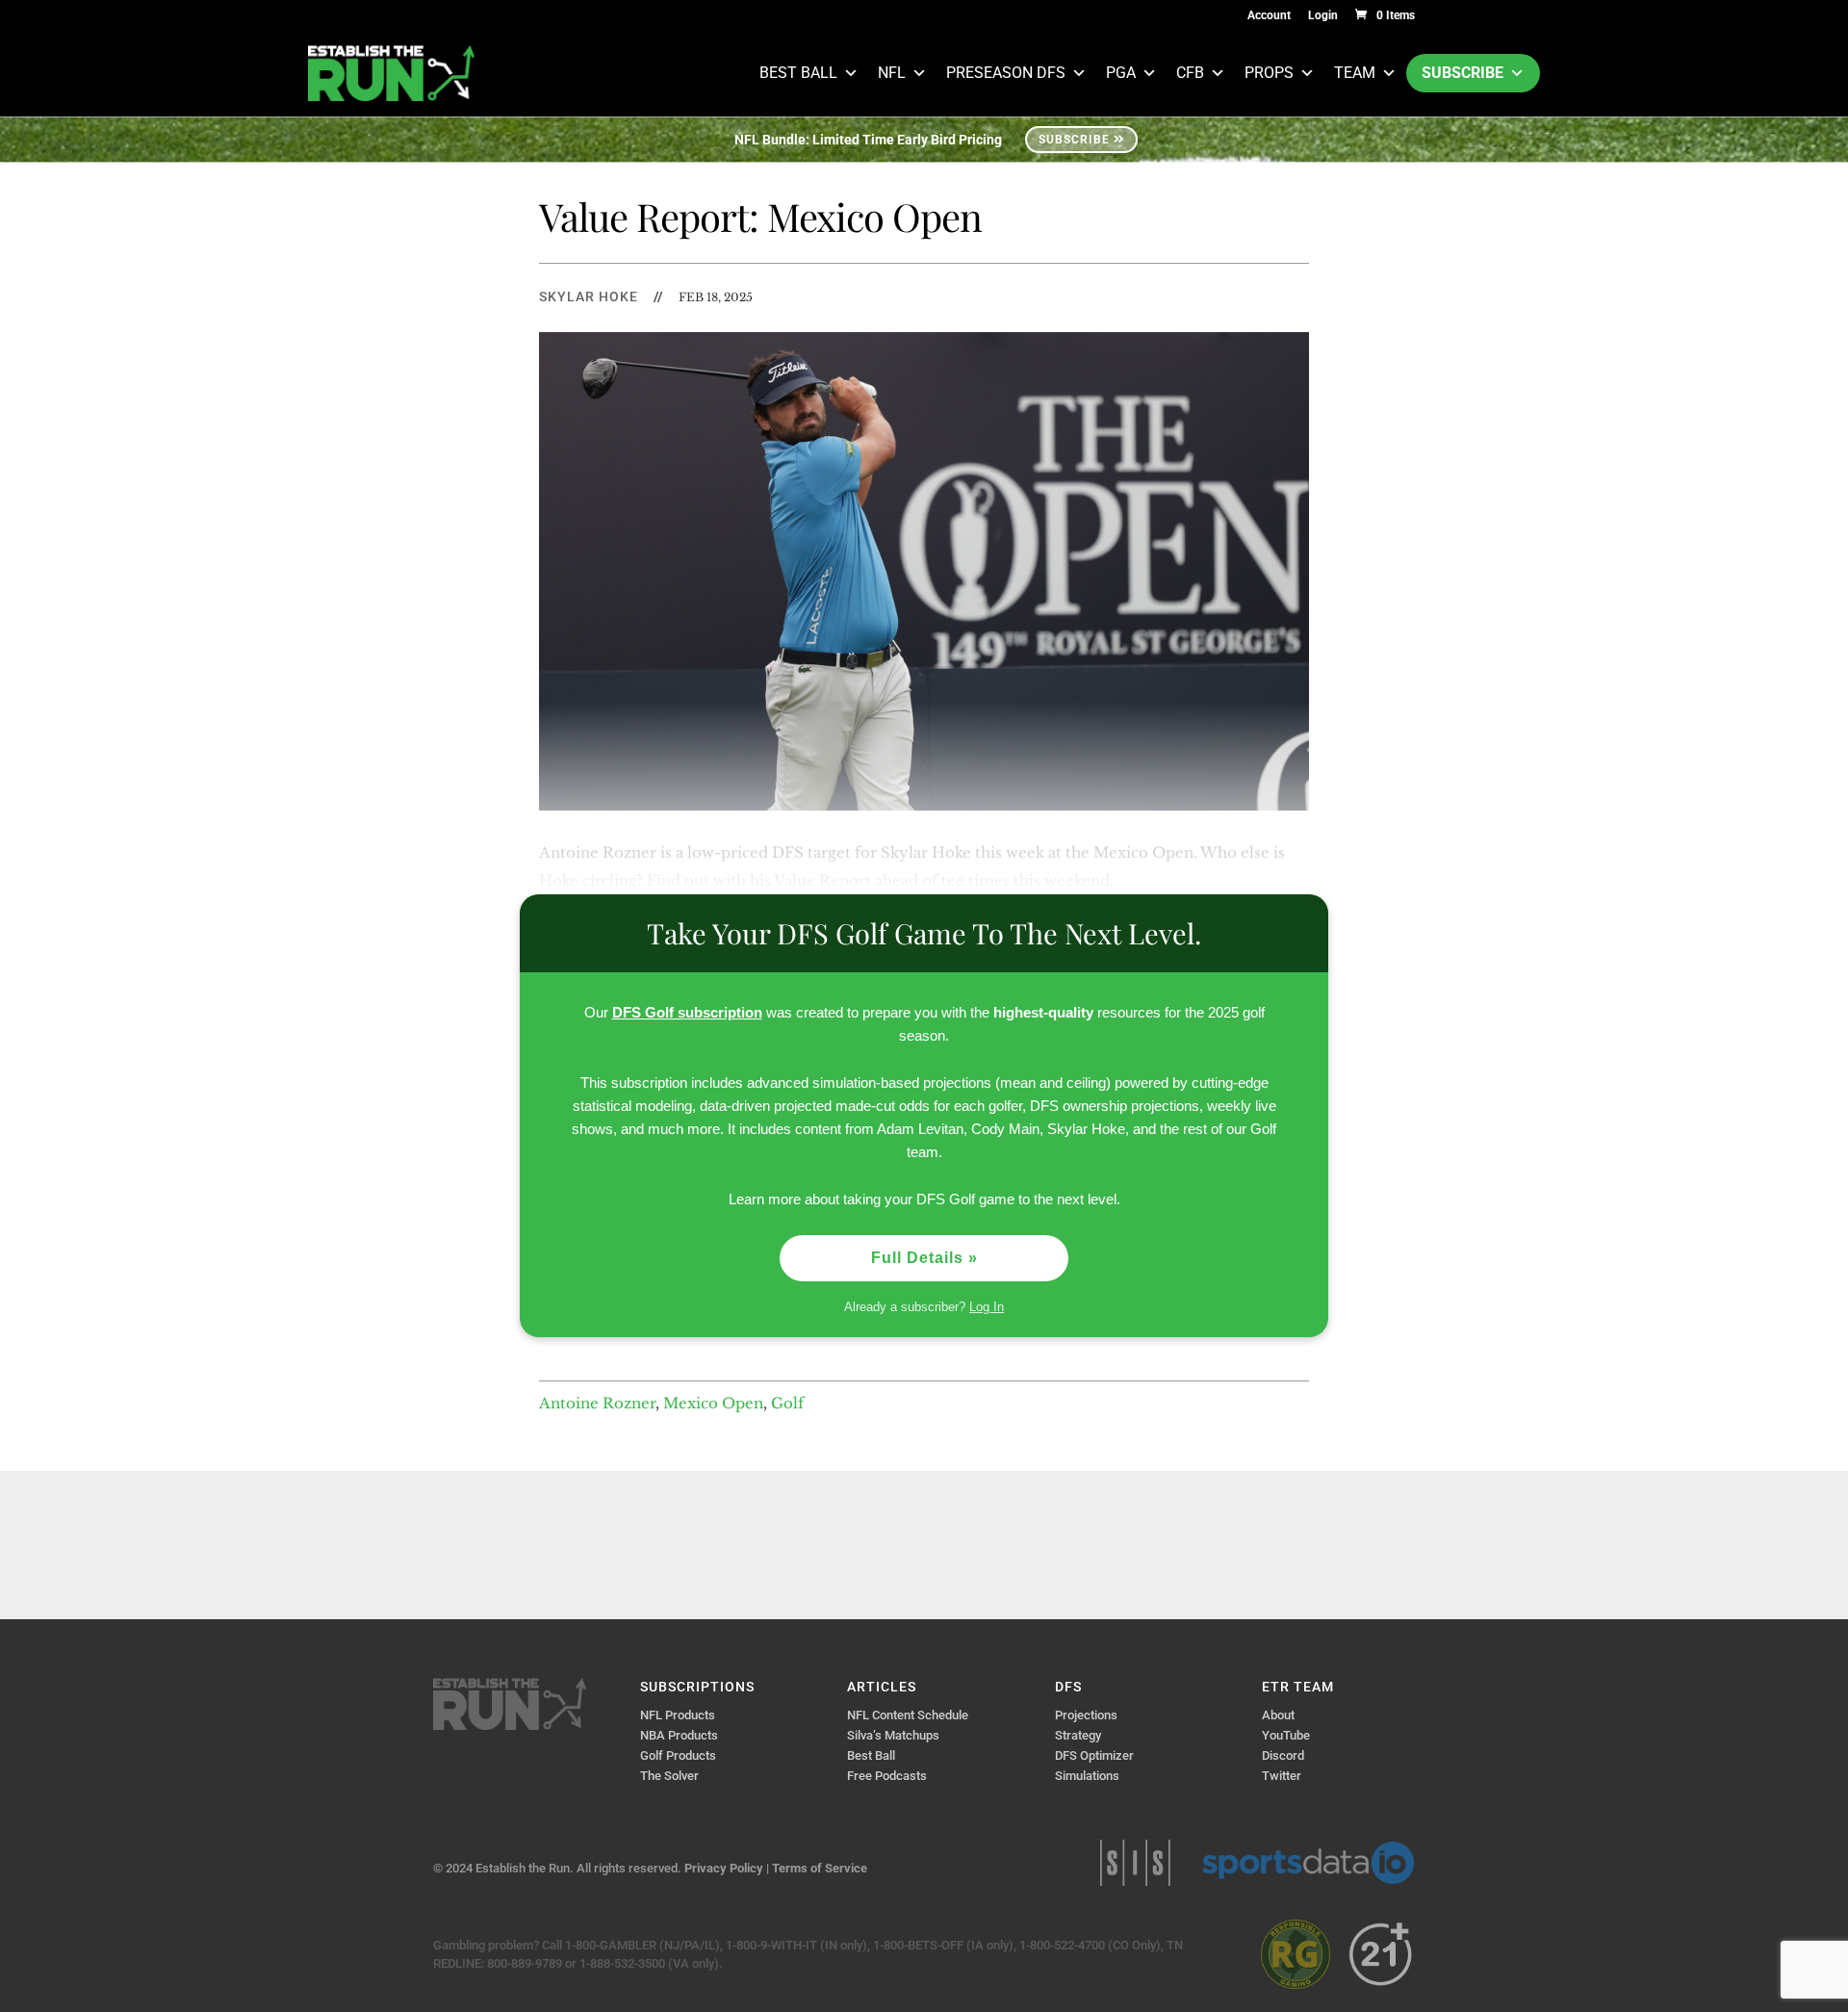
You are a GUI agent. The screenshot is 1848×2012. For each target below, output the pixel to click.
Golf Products (678, 1755)
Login (1323, 16)
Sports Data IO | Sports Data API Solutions (1308, 1863)
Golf (787, 1403)
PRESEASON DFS (1006, 73)
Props (1269, 73)
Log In (987, 1307)
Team (1355, 73)
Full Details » (924, 1258)
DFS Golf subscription (687, 1012)
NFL (892, 73)
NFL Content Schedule (908, 1715)
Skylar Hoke (589, 297)
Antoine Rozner (597, 1403)
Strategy (1078, 1735)
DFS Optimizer (1094, 1755)
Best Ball (798, 73)
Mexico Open (713, 1403)
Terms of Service (820, 1868)
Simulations (1087, 1776)
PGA (1121, 73)
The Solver (669, 1776)
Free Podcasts (887, 1776)
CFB (1190, 73)
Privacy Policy (724, 1868)
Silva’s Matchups (893, 1735)
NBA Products (679, 1735)
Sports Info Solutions (1135, 1863)
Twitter (1282, 1776)
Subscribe (1463, 73)
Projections (1086, 1715)
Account (1269, 16)
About (1278, 1715)
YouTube (1286, 1735)
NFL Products (678, 1715)
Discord (1283, 1755)
